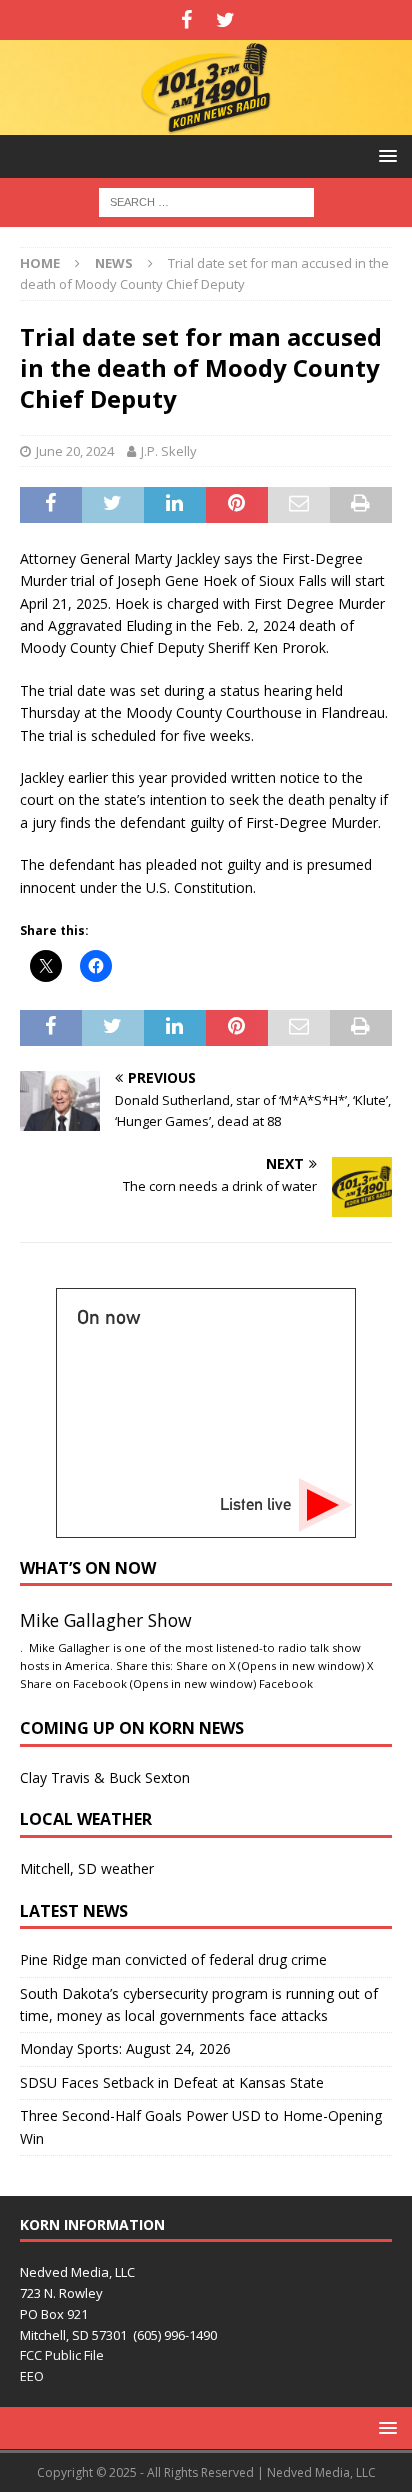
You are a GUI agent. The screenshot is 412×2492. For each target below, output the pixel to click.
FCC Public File (62, 2355)
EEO (32, 2376)
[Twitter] (225, 20)
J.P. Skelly (169, 451)
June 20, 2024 (75, 451)
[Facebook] (186, 20)
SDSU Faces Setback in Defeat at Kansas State (172, 2082)
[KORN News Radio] (206, 123)
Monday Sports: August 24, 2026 (125, 2048)
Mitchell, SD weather (87, 1868)
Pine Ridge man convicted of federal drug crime (173, 1959)
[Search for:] (206, 201)
